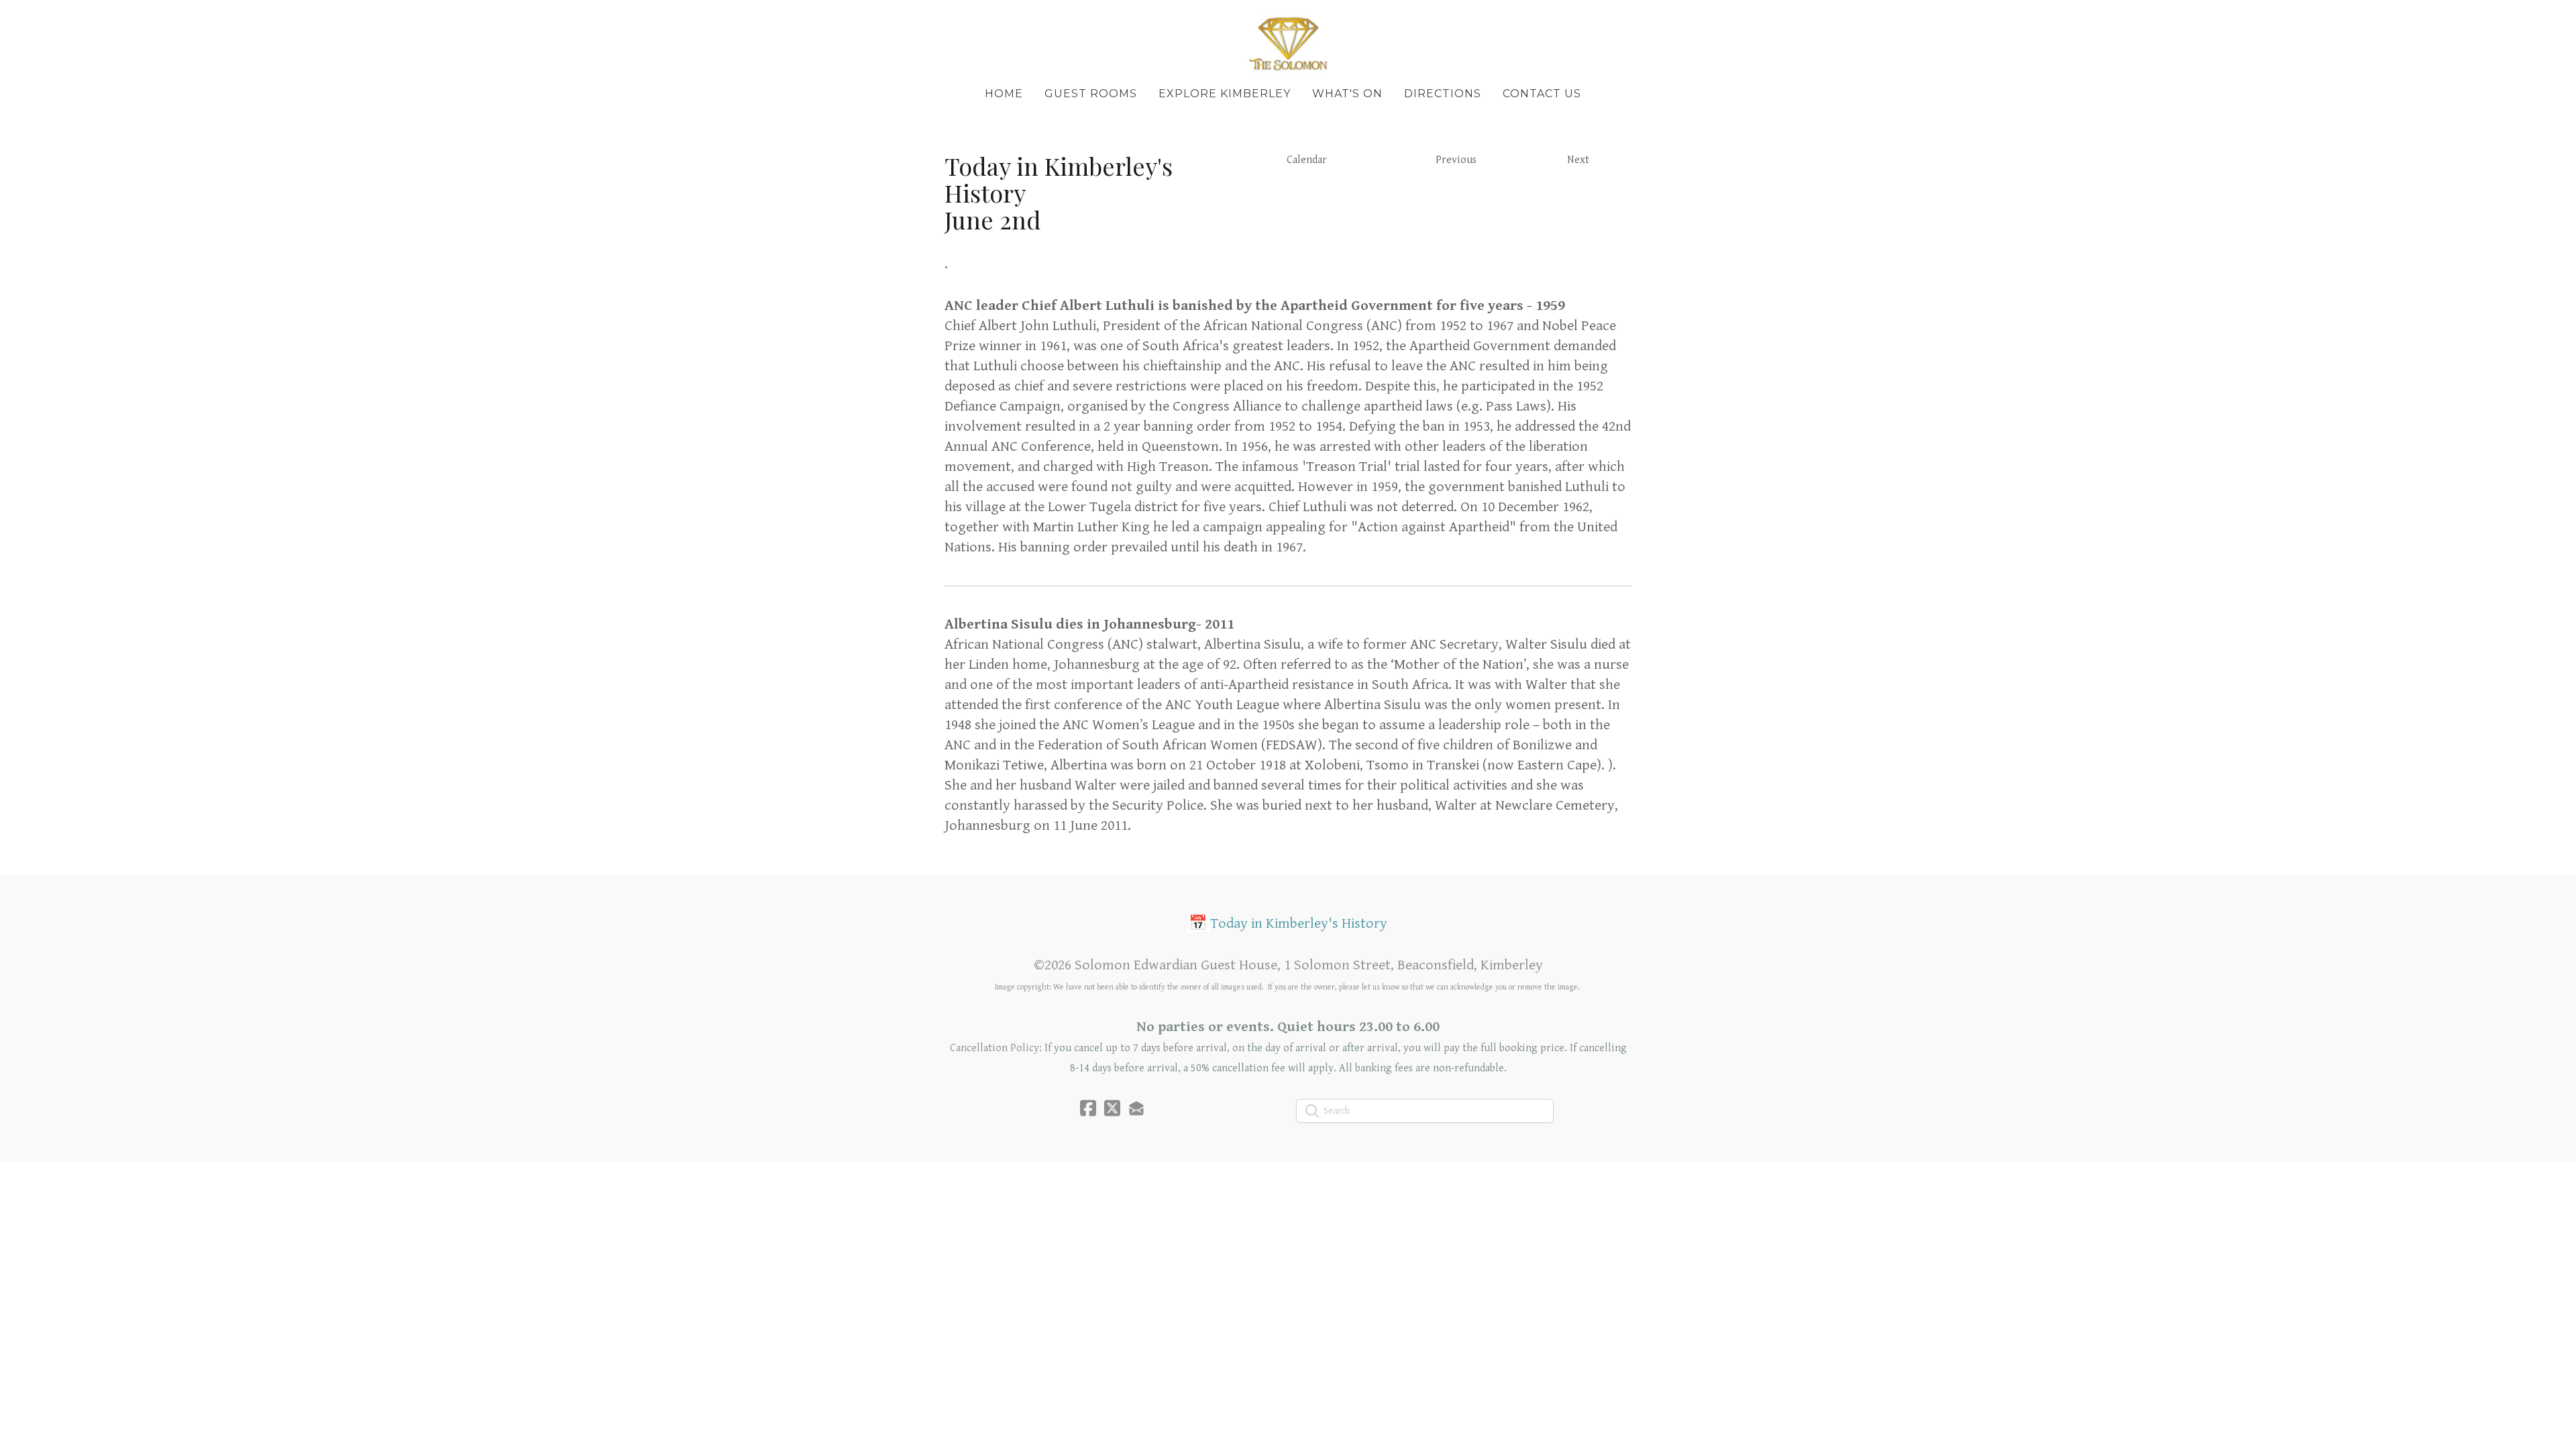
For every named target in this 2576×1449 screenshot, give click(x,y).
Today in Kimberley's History (1299, 923)
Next (1578, 160)
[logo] (1288, 43)
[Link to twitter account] (1112, 1108)
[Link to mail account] (1136, 1108)
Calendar (1307, 160)
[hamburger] (885, 21)
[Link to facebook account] (1088, 1108)
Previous (1456, 160)
